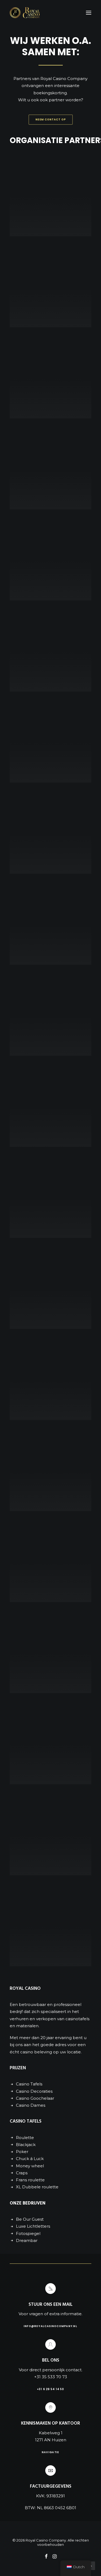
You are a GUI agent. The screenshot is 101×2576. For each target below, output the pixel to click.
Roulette (25, 2138)
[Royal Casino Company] (25, 13)
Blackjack (26, 2145)
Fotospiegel (28, 2233)
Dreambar (27, 2240)
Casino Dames (31, 2105)
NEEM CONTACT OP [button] (51, 120)
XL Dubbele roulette (37, 2187)
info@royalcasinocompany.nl (50, 2326)
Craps (22, 2173)
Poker (22, 2152)
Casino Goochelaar (35, 2098)
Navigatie (50, 2452)
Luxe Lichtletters (33, 2226)
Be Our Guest (30, 2219)
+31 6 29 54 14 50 (50, 2389)
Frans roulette (30, 2180)
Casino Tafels (29, 2084)
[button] (89, 13)
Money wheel (30, 2166)
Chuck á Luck (30, 2159)
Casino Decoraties (34, 2091)
